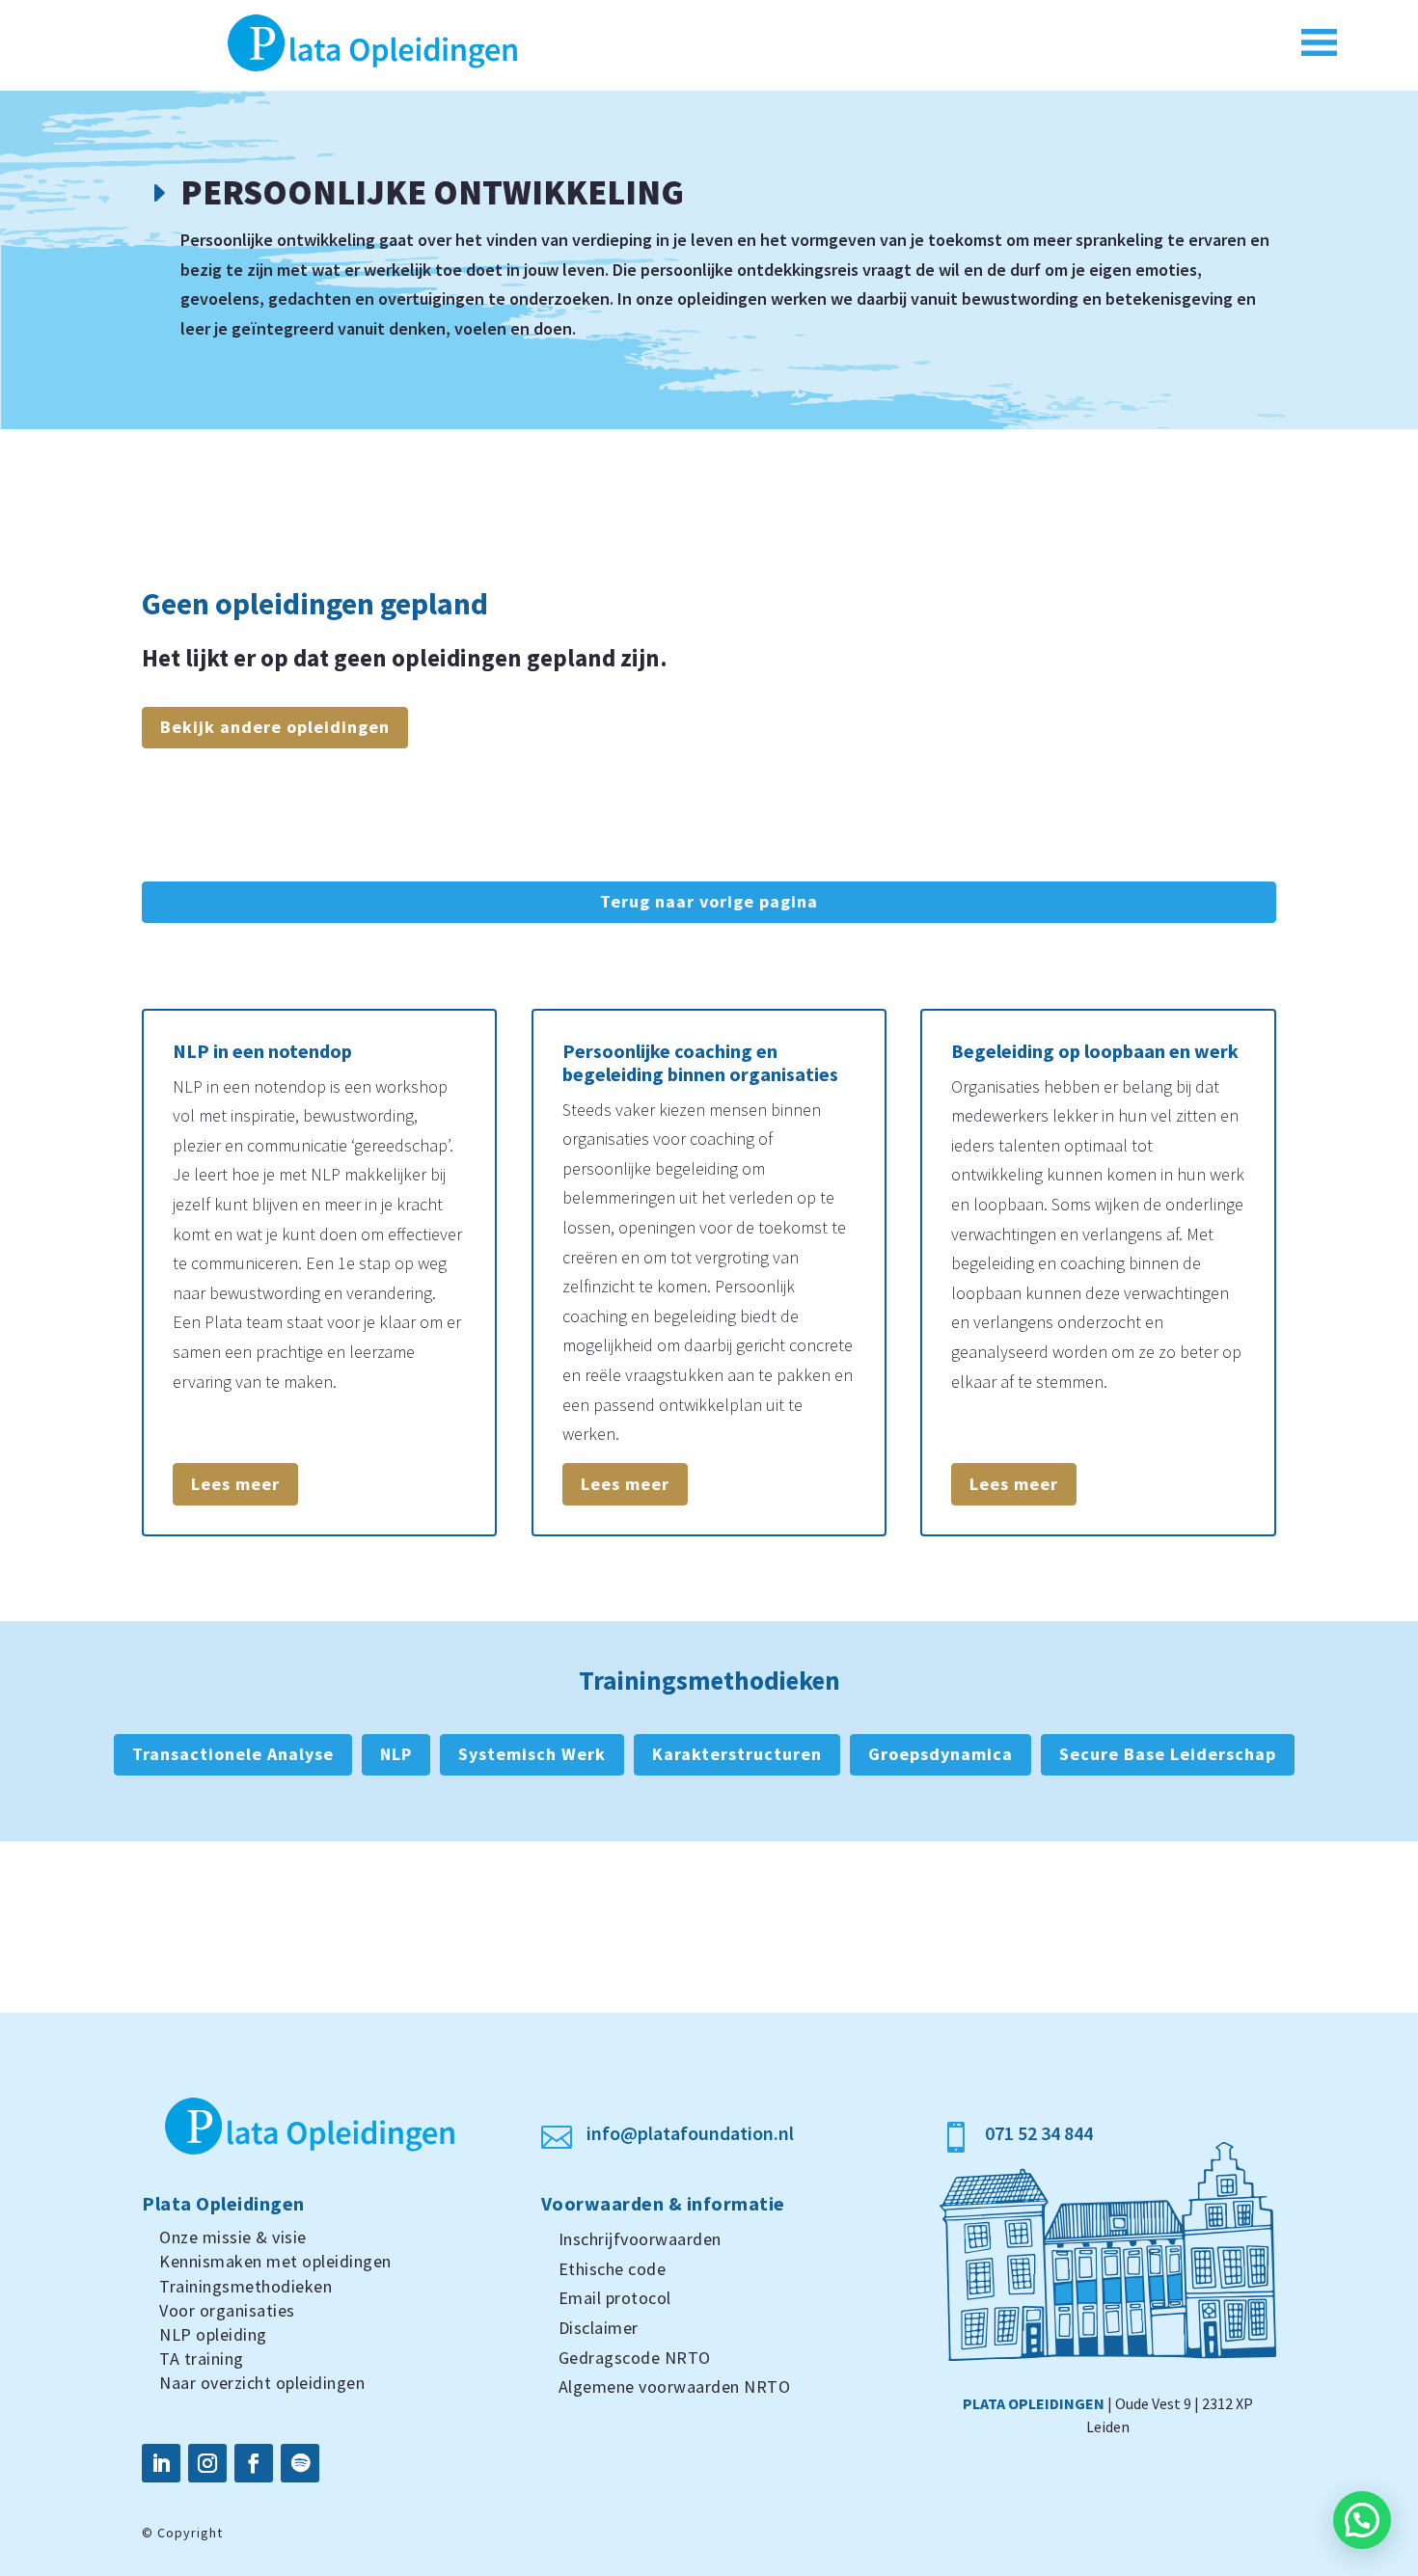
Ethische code (613, 2269)
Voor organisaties (227, 2310)
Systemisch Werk (532, 1754)
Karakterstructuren (737, 1754)
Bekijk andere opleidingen (275, 727)
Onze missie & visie (233, 2237)
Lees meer (235, 1484)
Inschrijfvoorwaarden (640, 2239)
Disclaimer (599, 2328)
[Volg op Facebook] (254, 2463)
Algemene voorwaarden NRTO (675, 2386)
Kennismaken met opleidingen (275, 2261)
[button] (1362, 2520)
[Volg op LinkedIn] (161, 2463)
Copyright (190, 2533)
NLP (396, 1754)
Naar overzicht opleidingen (262, 2383)
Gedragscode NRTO (635, 2358)
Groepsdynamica (941, 1754)
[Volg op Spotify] (300, 2463)
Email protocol (615, 2298)
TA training (202, 2359)
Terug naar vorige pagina (709, 901)
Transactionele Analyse (233, 1754)
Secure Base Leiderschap (1168, 1754)
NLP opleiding (213, 2334)
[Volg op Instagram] (207, 2463)
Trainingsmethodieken (245, 2286)
